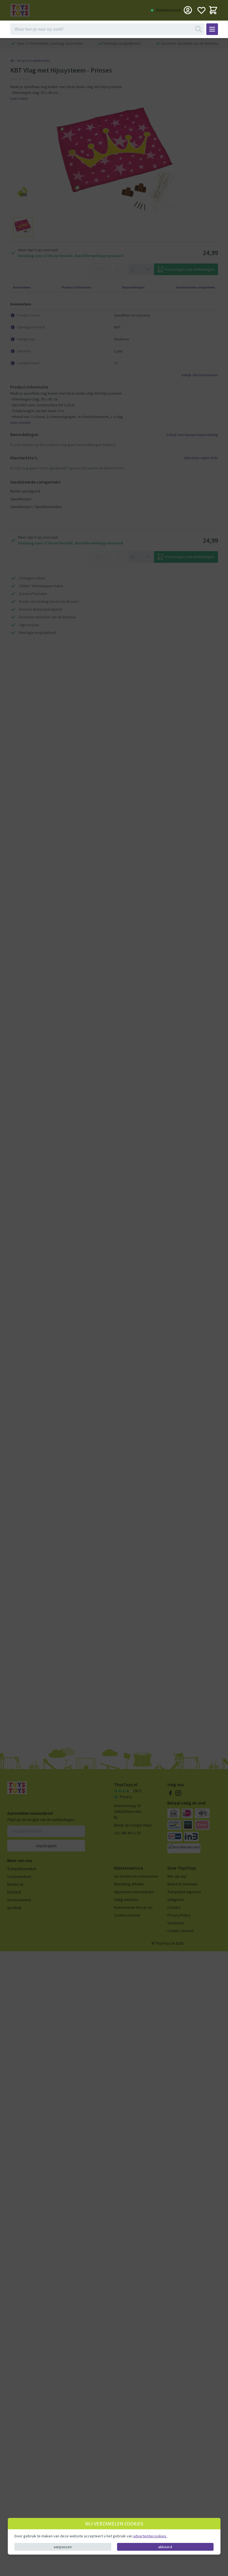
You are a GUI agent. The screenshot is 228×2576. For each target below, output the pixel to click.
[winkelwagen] (213, 10)
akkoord (165, 2547)
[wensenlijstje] (201, 10)
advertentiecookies (150, 2536)
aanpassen (63, 2547)
